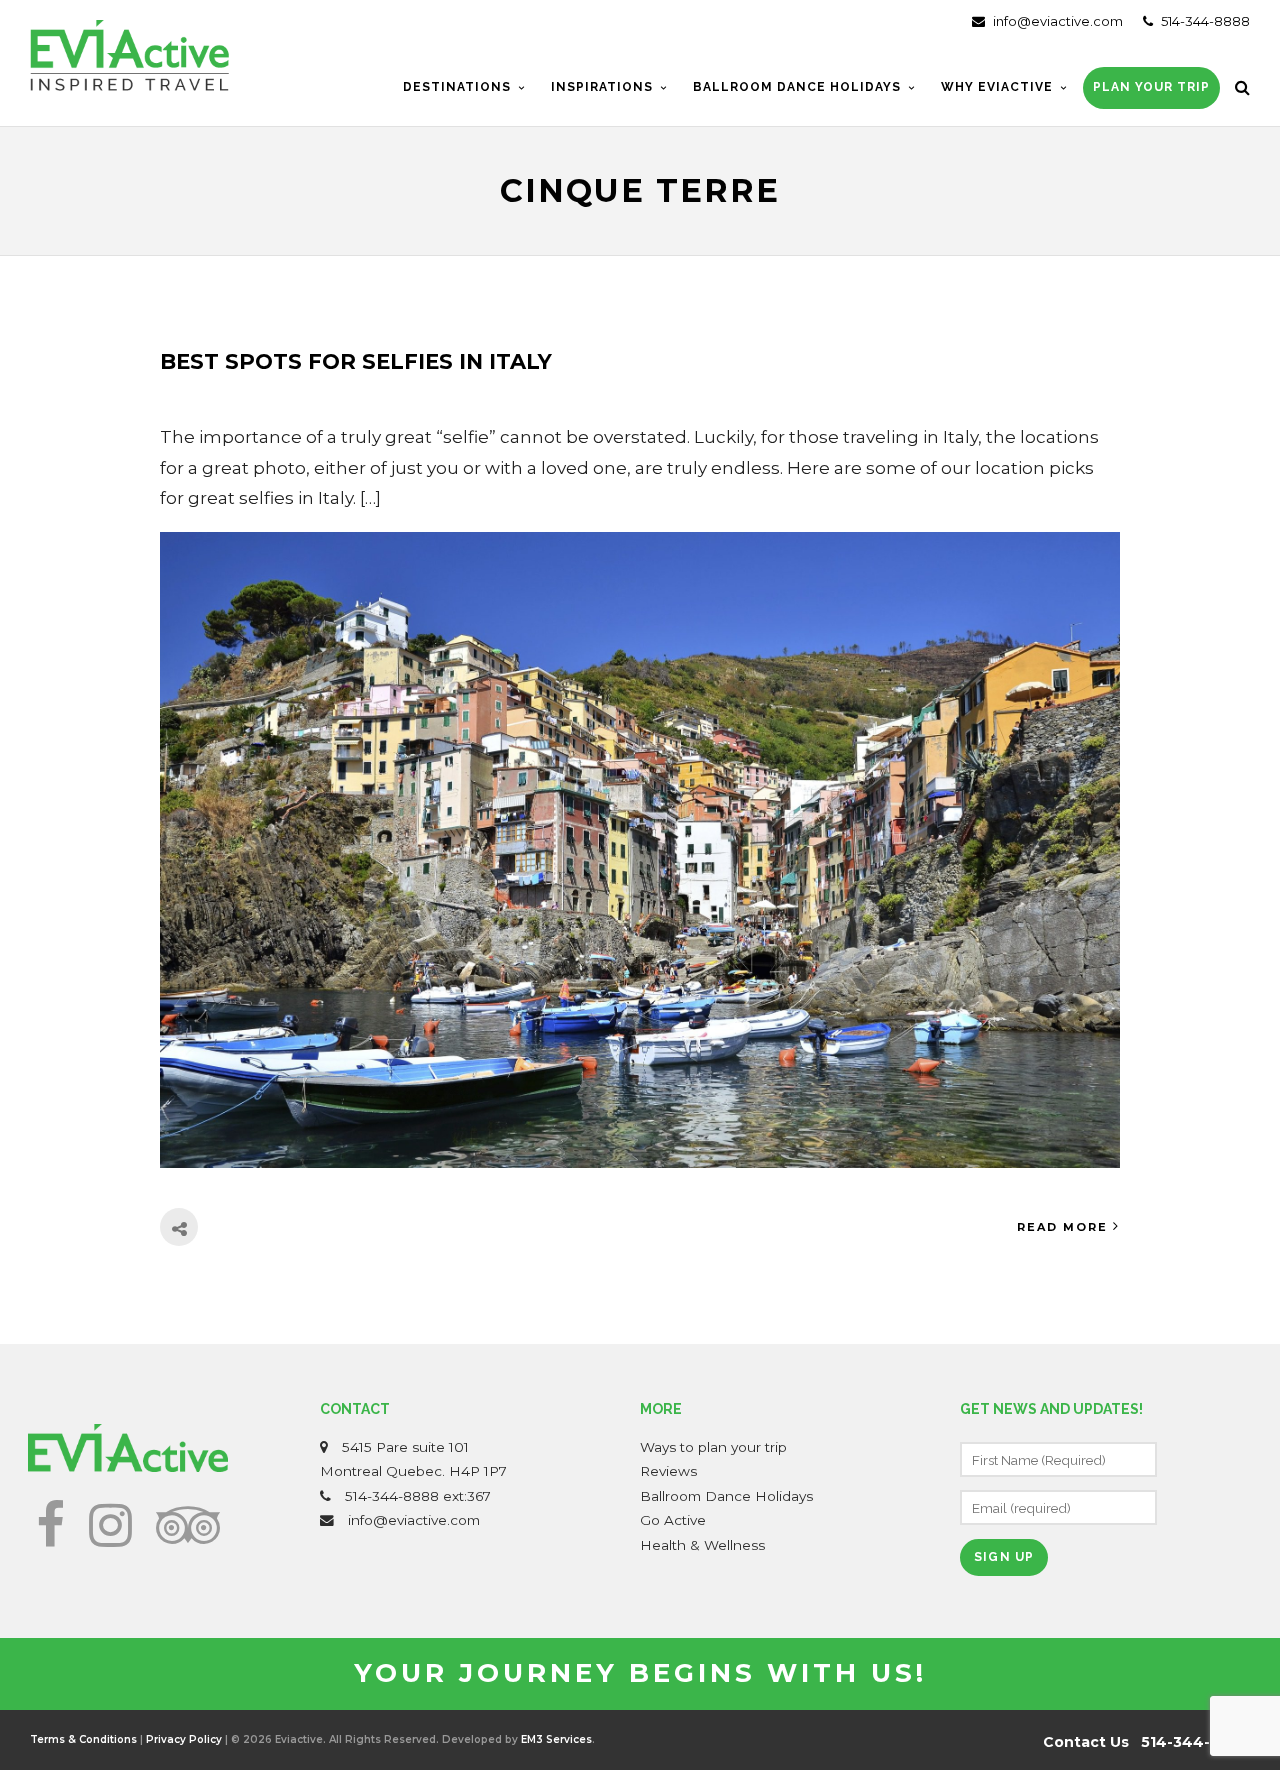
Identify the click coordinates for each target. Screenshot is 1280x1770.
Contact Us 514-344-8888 (1146, 1742)
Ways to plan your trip (713, 1447)
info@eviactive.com (1056, 21)
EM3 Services (556, 1739)
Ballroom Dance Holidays (726, 1496)
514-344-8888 (1204, 21)
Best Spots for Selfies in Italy (356, 361)
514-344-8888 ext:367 (418, 1496)
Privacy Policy (184, 1739)
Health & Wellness (702, 1545)
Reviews (668, 1471)
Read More (1062, 1227)
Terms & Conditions (83, 1739)
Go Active (673, 1520)
